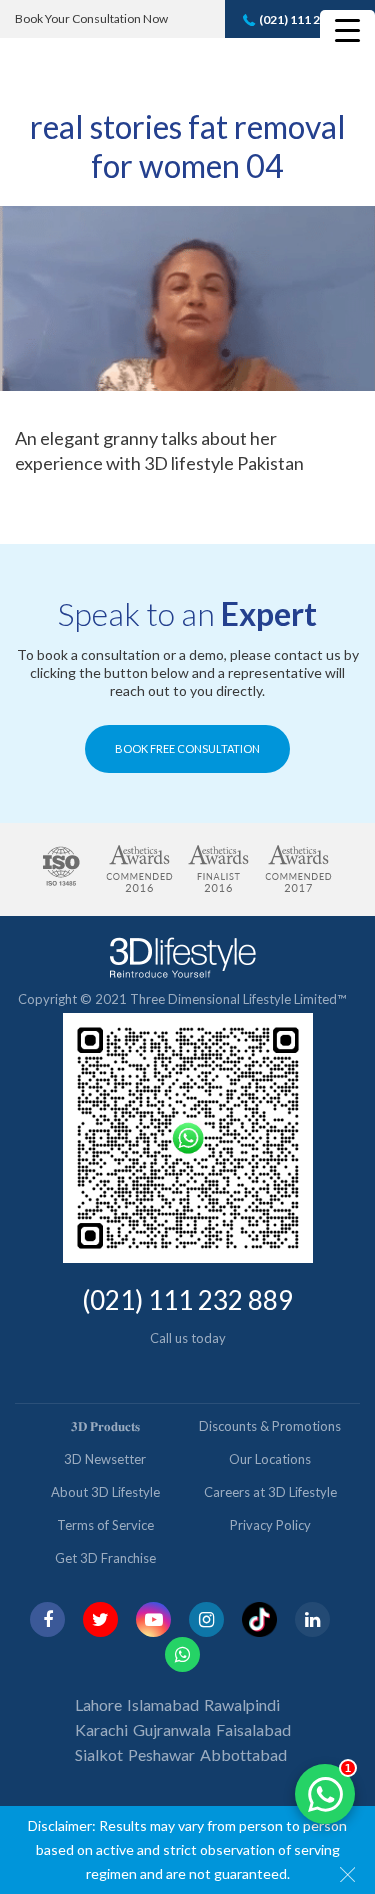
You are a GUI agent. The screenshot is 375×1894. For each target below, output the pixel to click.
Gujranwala (172, 1729)
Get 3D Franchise (105, 1558)
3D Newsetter (105, 1459)
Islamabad (163, 1704)
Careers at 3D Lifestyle (270, 1492)
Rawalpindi (242, 1704)
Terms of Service (105, 1525)
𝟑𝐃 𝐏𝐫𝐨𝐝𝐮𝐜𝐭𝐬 (105, 1426)
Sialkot (99, 1754)
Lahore (98, 1704)
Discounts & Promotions (270, 1426)
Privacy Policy (270, 1525)
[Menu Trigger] (347, 30)
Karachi (101, 1729)
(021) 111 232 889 (308, 19)
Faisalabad (253, 1729)
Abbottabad (243, 1754)
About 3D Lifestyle (105, 1492)
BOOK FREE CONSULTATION (187, 748)
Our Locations (270, 1459)
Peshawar (161, 1754)
